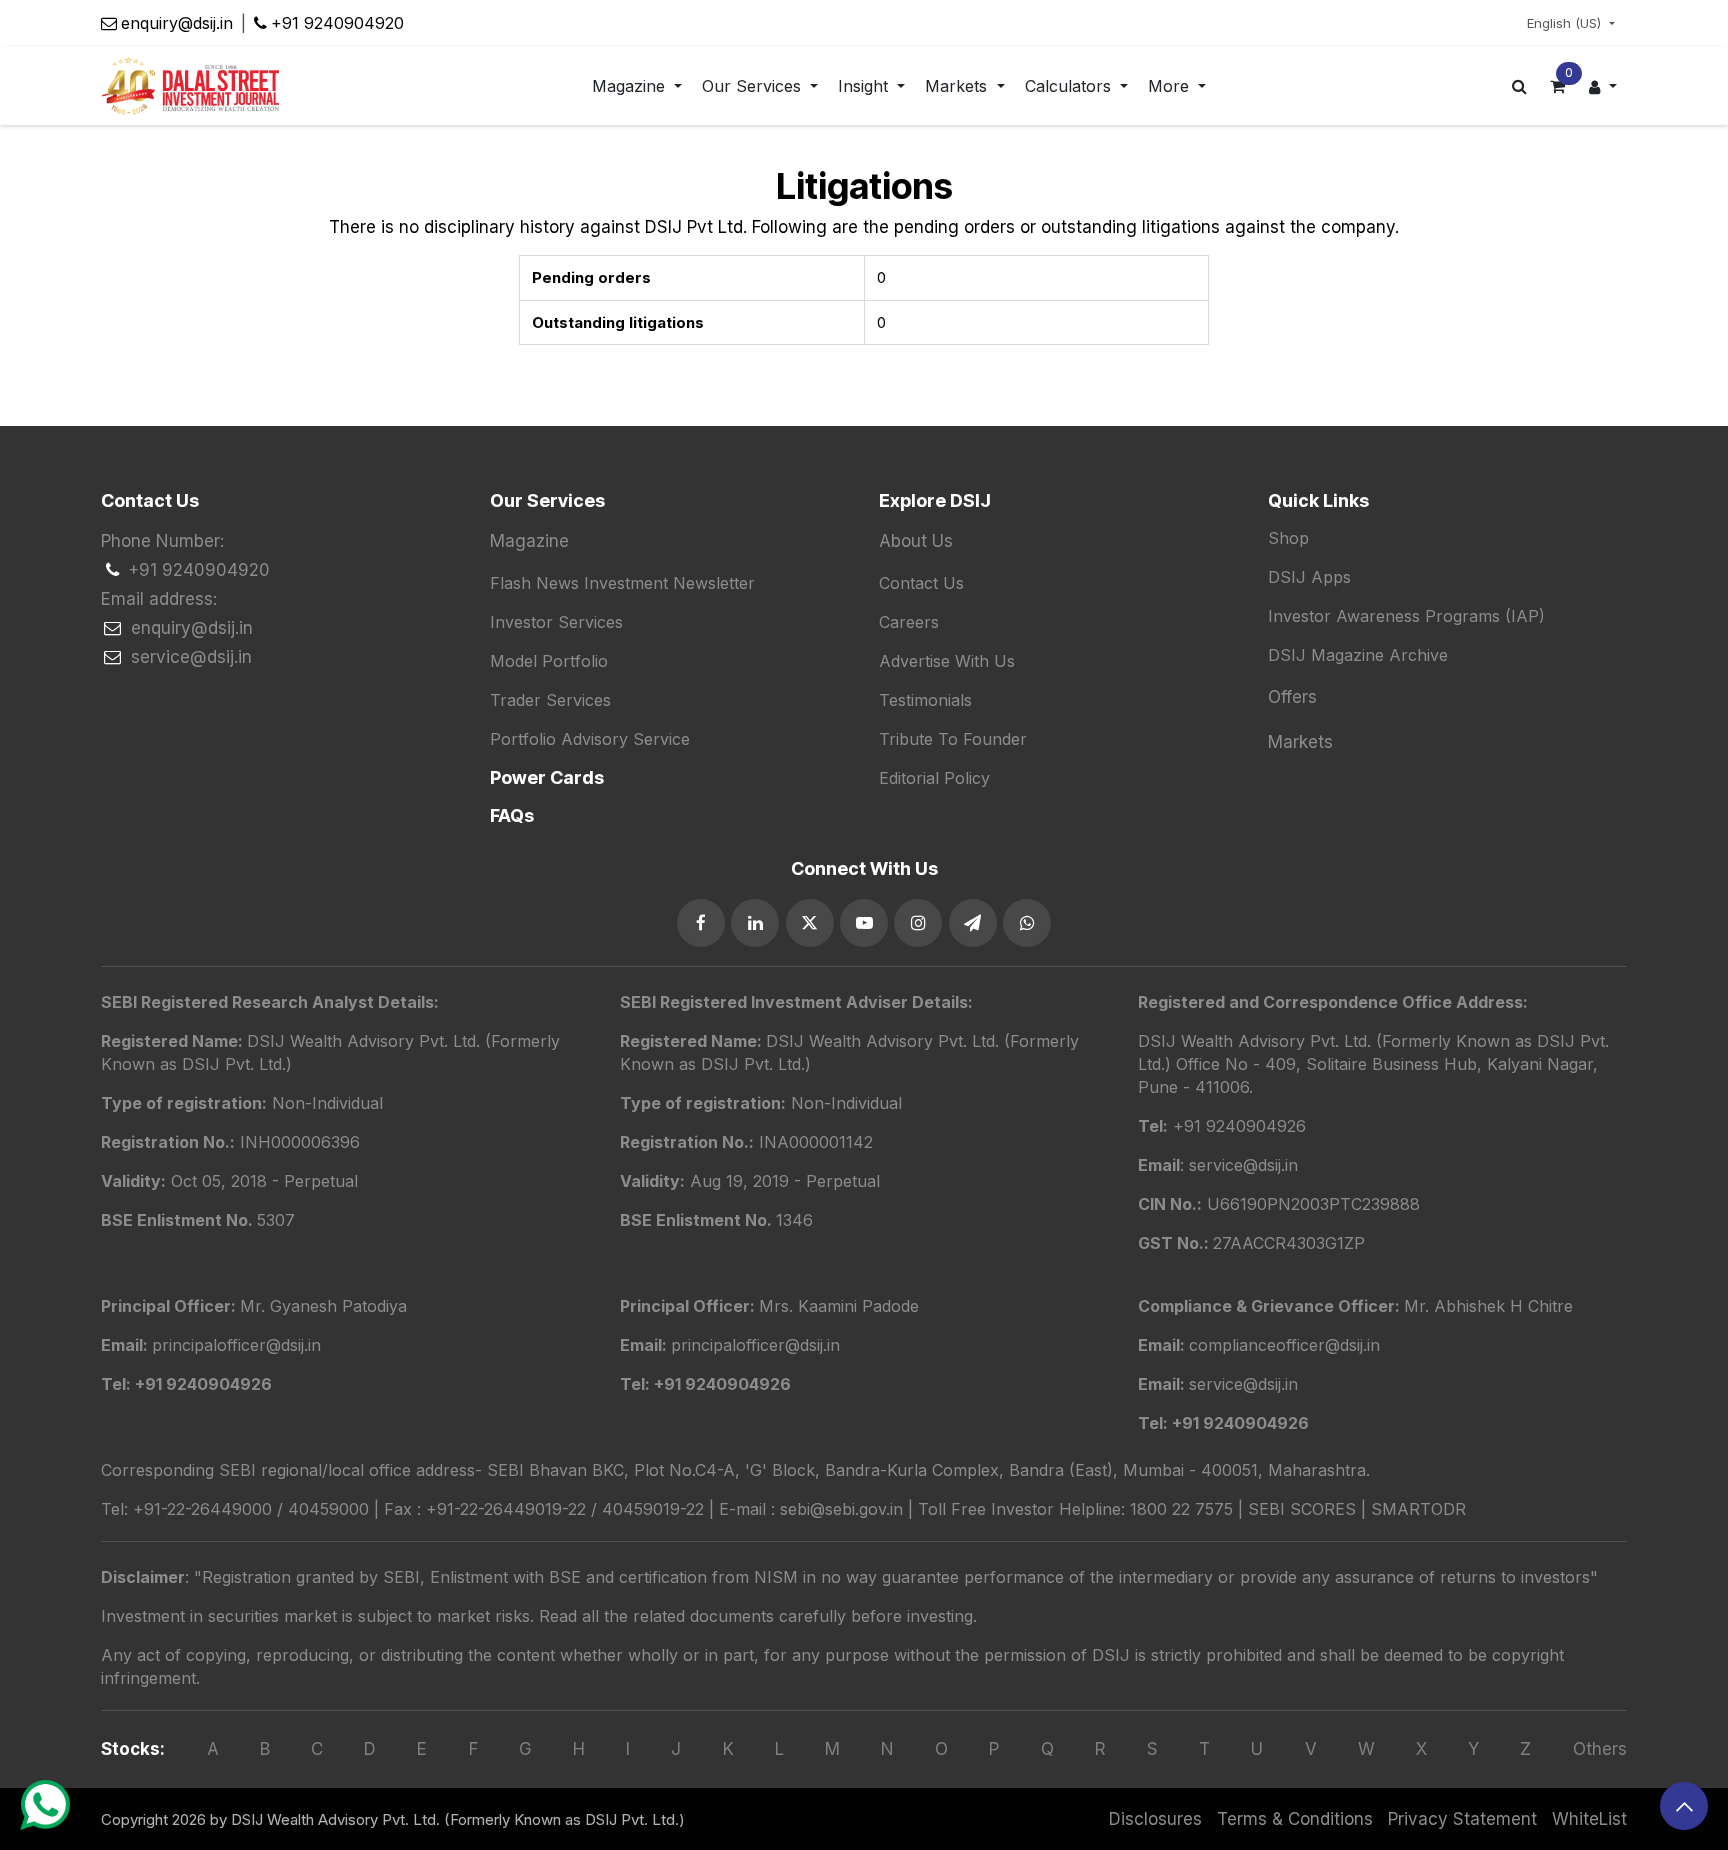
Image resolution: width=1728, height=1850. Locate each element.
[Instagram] (918, 923)
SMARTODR (1418, 1509)
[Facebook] (701, 923)
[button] (1684, 1806)
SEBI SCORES (1302, 1509)
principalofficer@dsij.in (755, 1345)
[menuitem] (637, 86)
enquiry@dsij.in (177, 23)
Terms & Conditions (1295, 1819)
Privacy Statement (1462, 1819)
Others (1600, 1749)
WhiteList (1589, 1819)
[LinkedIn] (755, 923)
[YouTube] (864, 923)
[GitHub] (973, 923)
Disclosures (1155, 1819)
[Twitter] (810, 923)
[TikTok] (1027, 923)
